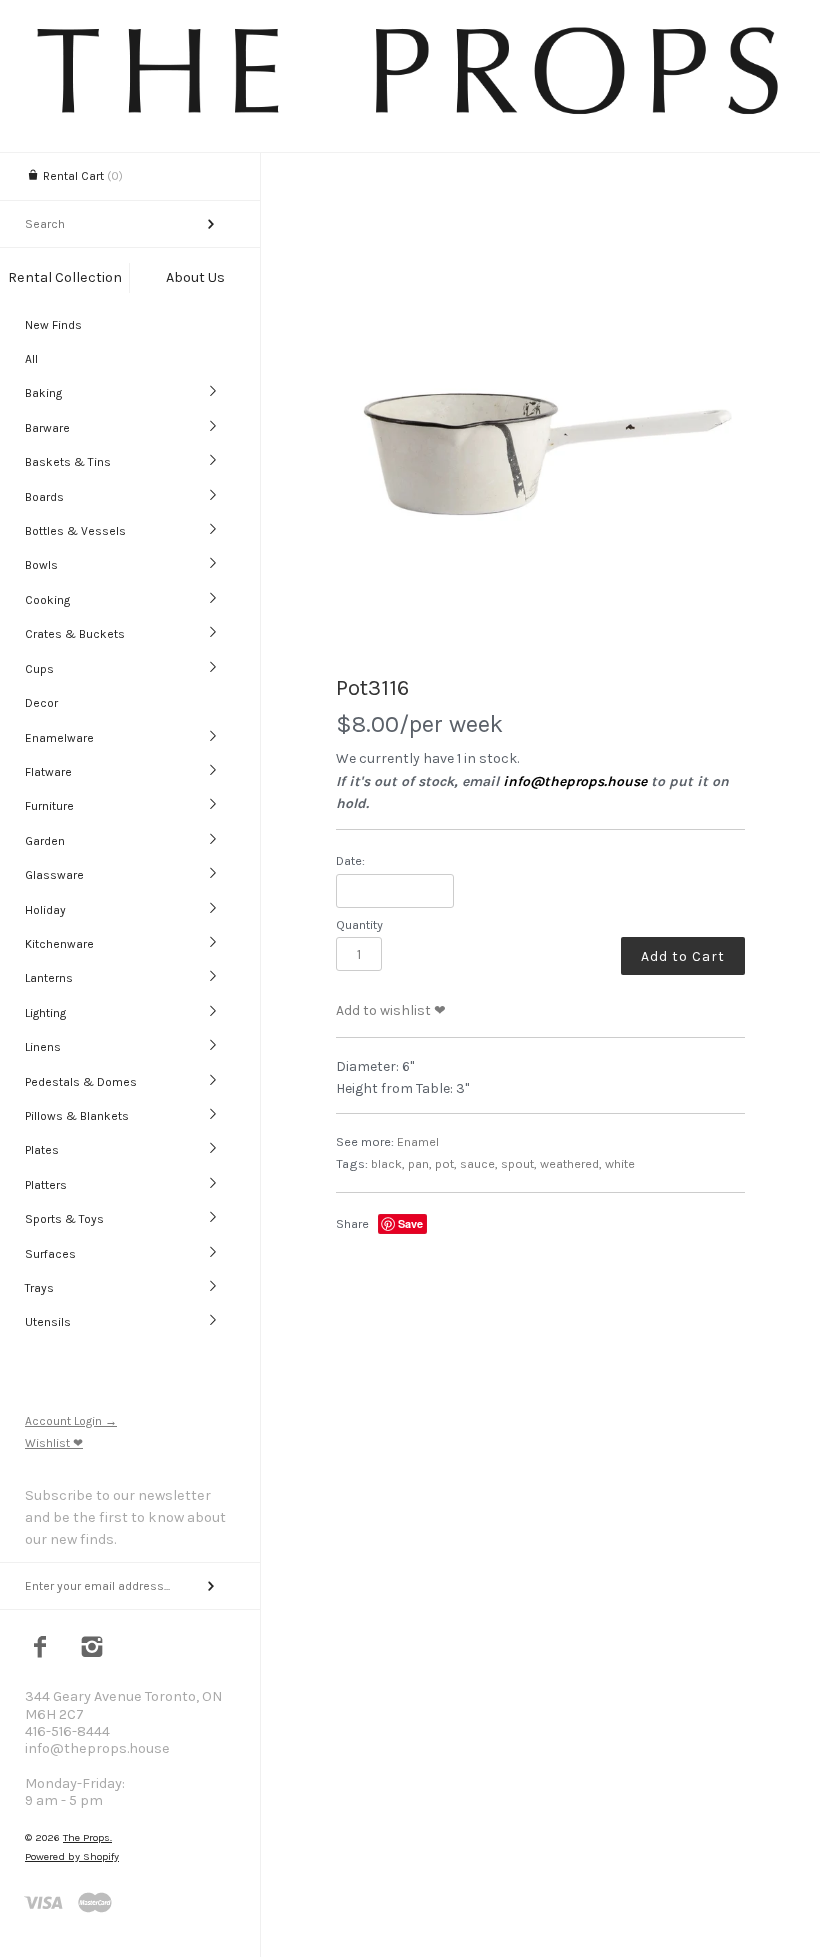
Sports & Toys (64, 1219)
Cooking (47, 600)
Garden (45, 841)
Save (410, 1223)
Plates (42, 1150)
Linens (43, 1047)
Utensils (48, 1322)
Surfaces (50, 1254)
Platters (46, 1185)
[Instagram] (92, 1649)
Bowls (41, 565)
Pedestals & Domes (81, 1082)
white (620, 1163)
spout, (519, 1163)
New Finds (53, 325)
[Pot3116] (540, 452)
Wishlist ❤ (54, 1443)
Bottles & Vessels (75, 531)
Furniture (49, 806)
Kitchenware (59, 944)
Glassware (54, 875)
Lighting (45, 1013)
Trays (39, 1288)
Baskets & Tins (68, 462)
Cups (39, 669)
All (31, 359)
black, (388, 1163)
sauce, (479, 1163)
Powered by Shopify (72, 1856)
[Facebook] (40, 1649)
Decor (41, 703)
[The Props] (410, 113)
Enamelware (59, 738)
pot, (446, 1163)
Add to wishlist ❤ (391, 1010)
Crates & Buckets (75, 634)
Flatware (48, 772)
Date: (350, 860)
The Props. (87, 1837)
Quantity (359, 924)
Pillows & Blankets (77, 1116)
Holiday (45, 910)
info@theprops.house (575, 781)
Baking (43, 393)
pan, (420, 1163)
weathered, (571, 1163)
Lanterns (49, 978)
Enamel (418, 1141)
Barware (47, 428)
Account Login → (71, 1421)
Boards (44, 497)
